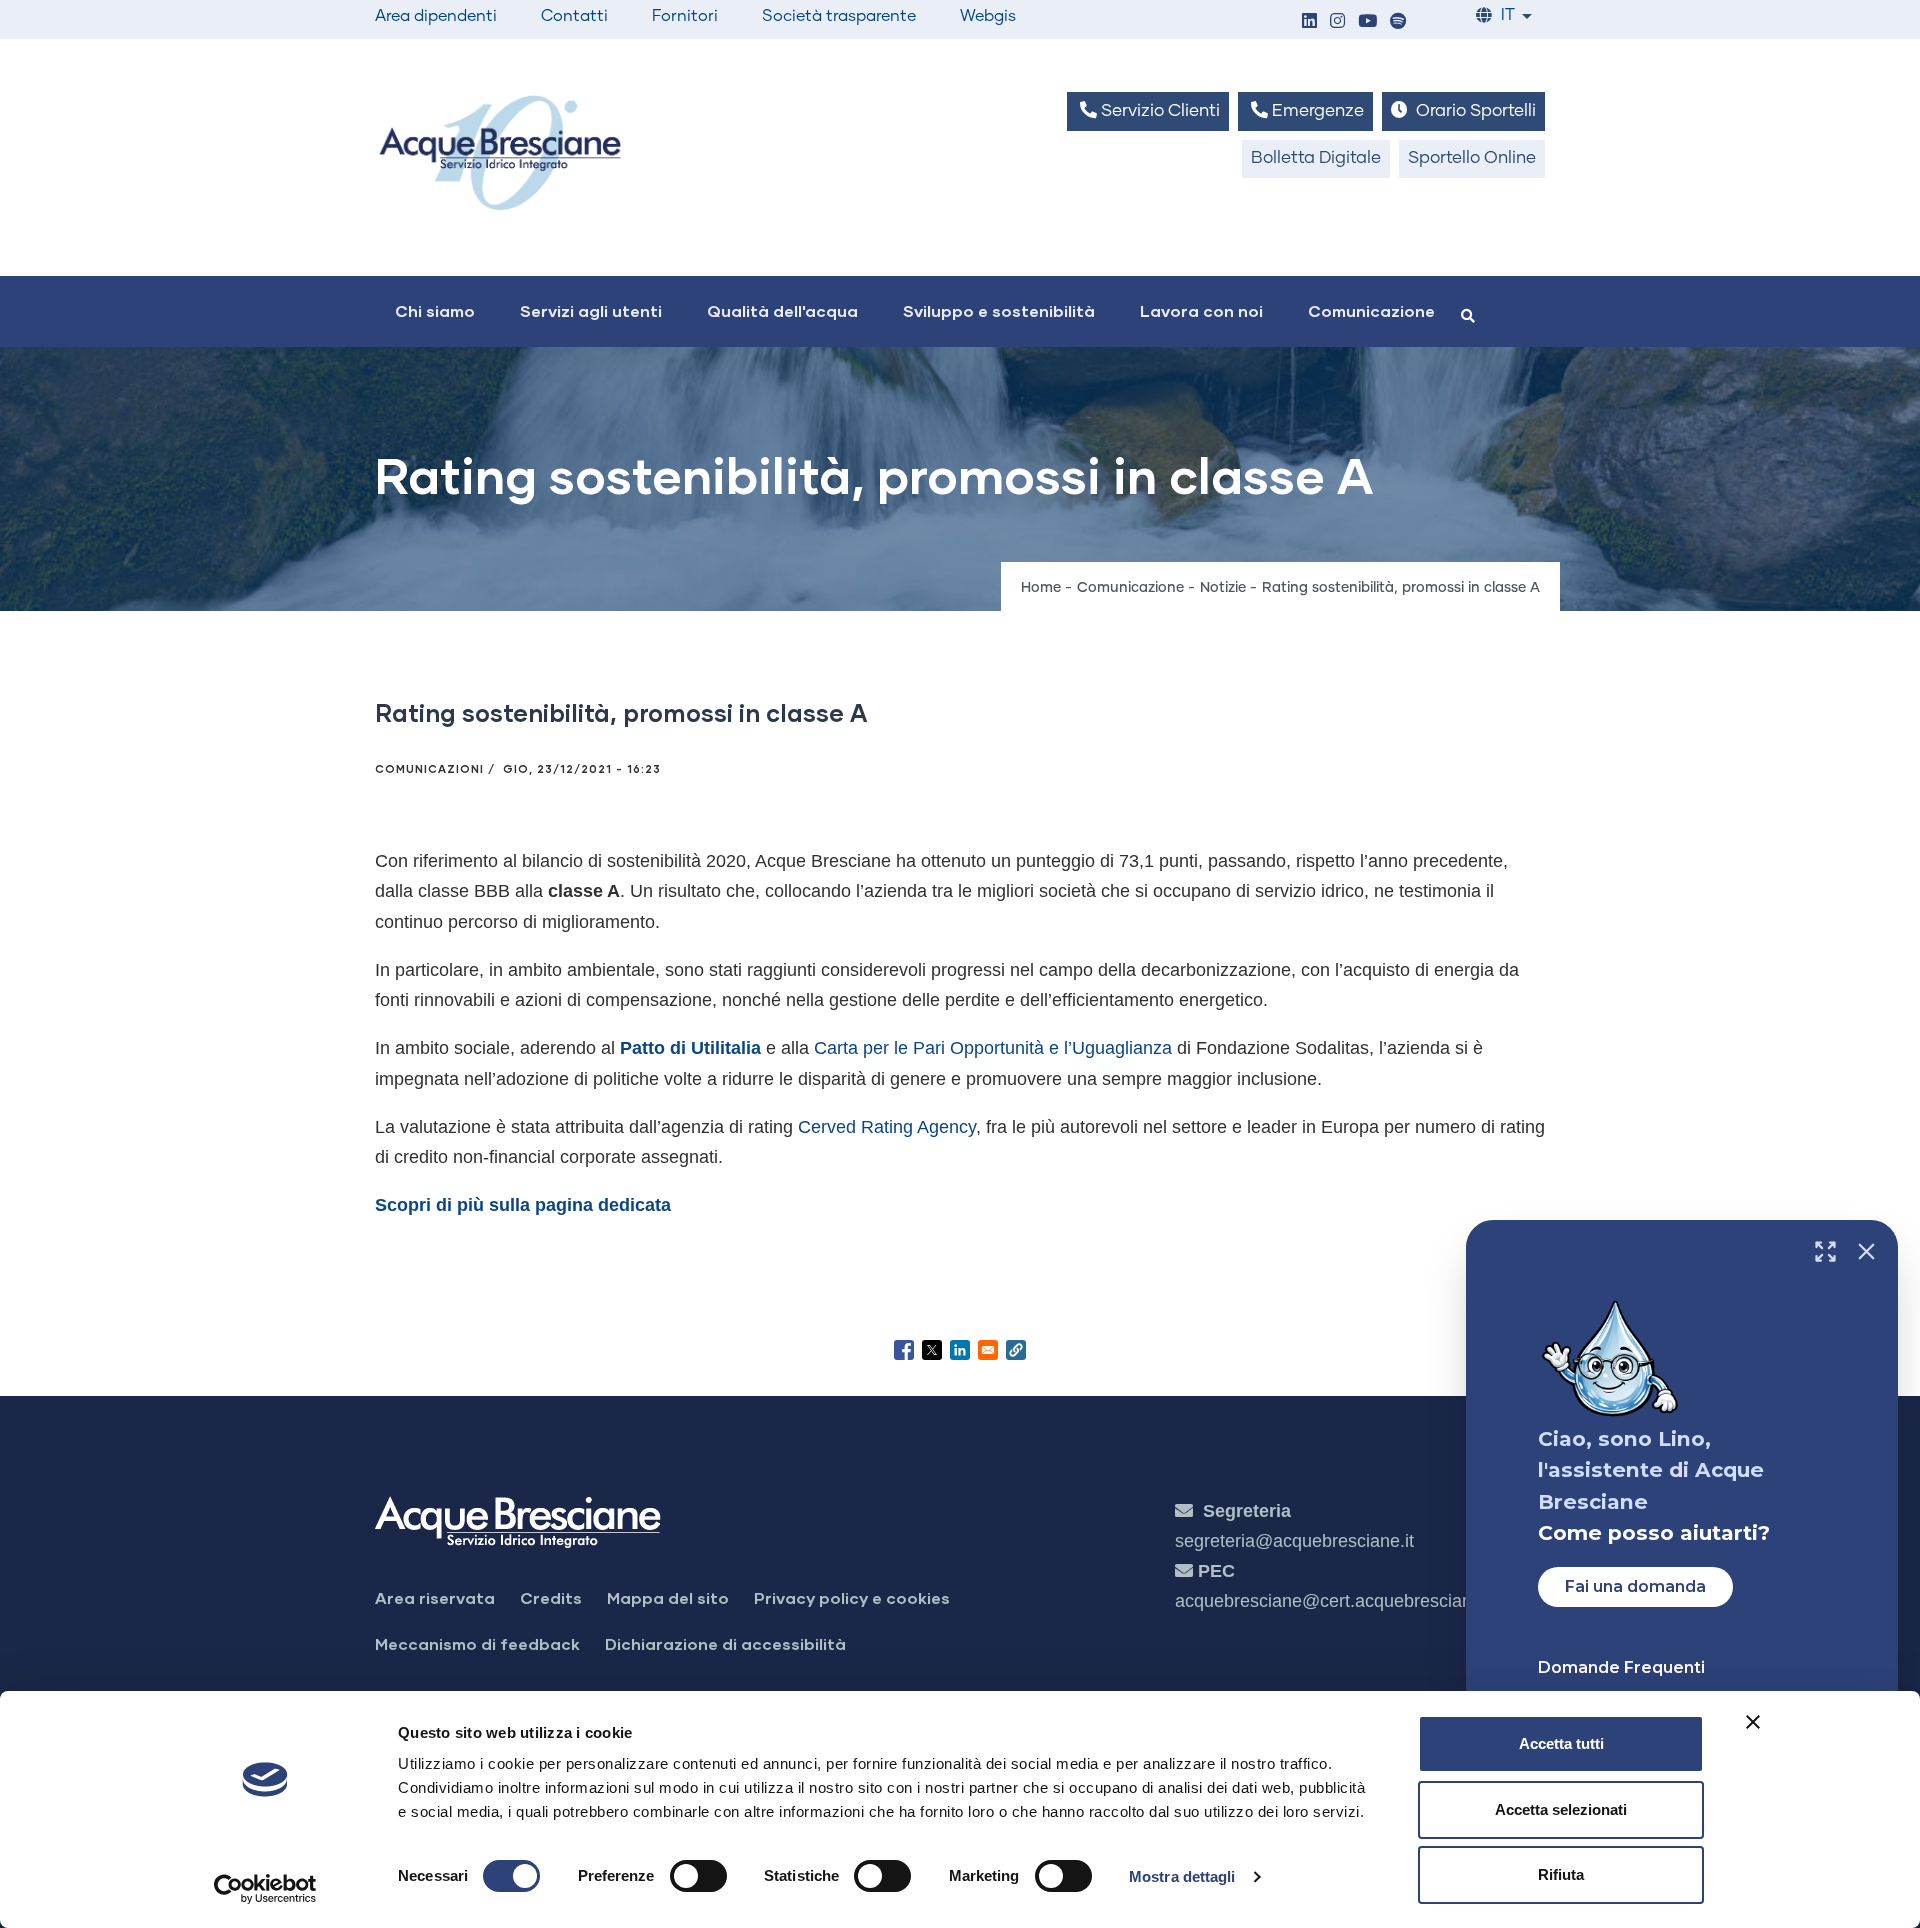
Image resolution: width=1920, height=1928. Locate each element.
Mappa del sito (668, 1597)
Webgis (988, 16)
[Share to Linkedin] (960, 1350)
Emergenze (1316, 111)
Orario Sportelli (1474, 111)
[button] (1309, 22)
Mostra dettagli (1182, 1876)
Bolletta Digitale (1316, 158)
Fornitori (685, 16)
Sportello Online (1472, 158)
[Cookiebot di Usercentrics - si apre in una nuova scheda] (265, 1889)
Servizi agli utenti (591, 310)
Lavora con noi (1201, 310)
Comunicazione (1371, 310)
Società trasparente (839, 16)
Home (1041, 588)
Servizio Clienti (1158, 111)
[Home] (500, 152)
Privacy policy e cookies (852, 1597)
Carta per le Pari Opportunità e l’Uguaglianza (993, 1048)
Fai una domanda (1635, 1586)
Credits (551, 1597)
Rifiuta (1561, 1874)
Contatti (574, 16)
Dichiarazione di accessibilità (725, 1643)
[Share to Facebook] (904, 1350)
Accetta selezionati (1561, 1809)
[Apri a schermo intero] (1825, 1251)
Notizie (1223, 588)
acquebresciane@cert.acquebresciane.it (1335, 1601)
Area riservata (435, 1597)
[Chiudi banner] (1753, 1722)
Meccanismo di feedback (477, 1643)
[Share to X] (932, 1350)
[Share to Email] (988, 1350)
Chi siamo (435, 310)
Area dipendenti (436, 16)
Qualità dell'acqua (782, 310)
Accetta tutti (1561, 1743)
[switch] (698, 1876)
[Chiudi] (1866, 1251)
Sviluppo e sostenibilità (999, 310)
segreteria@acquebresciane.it (1294, 1541)
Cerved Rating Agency (887, 1127)
